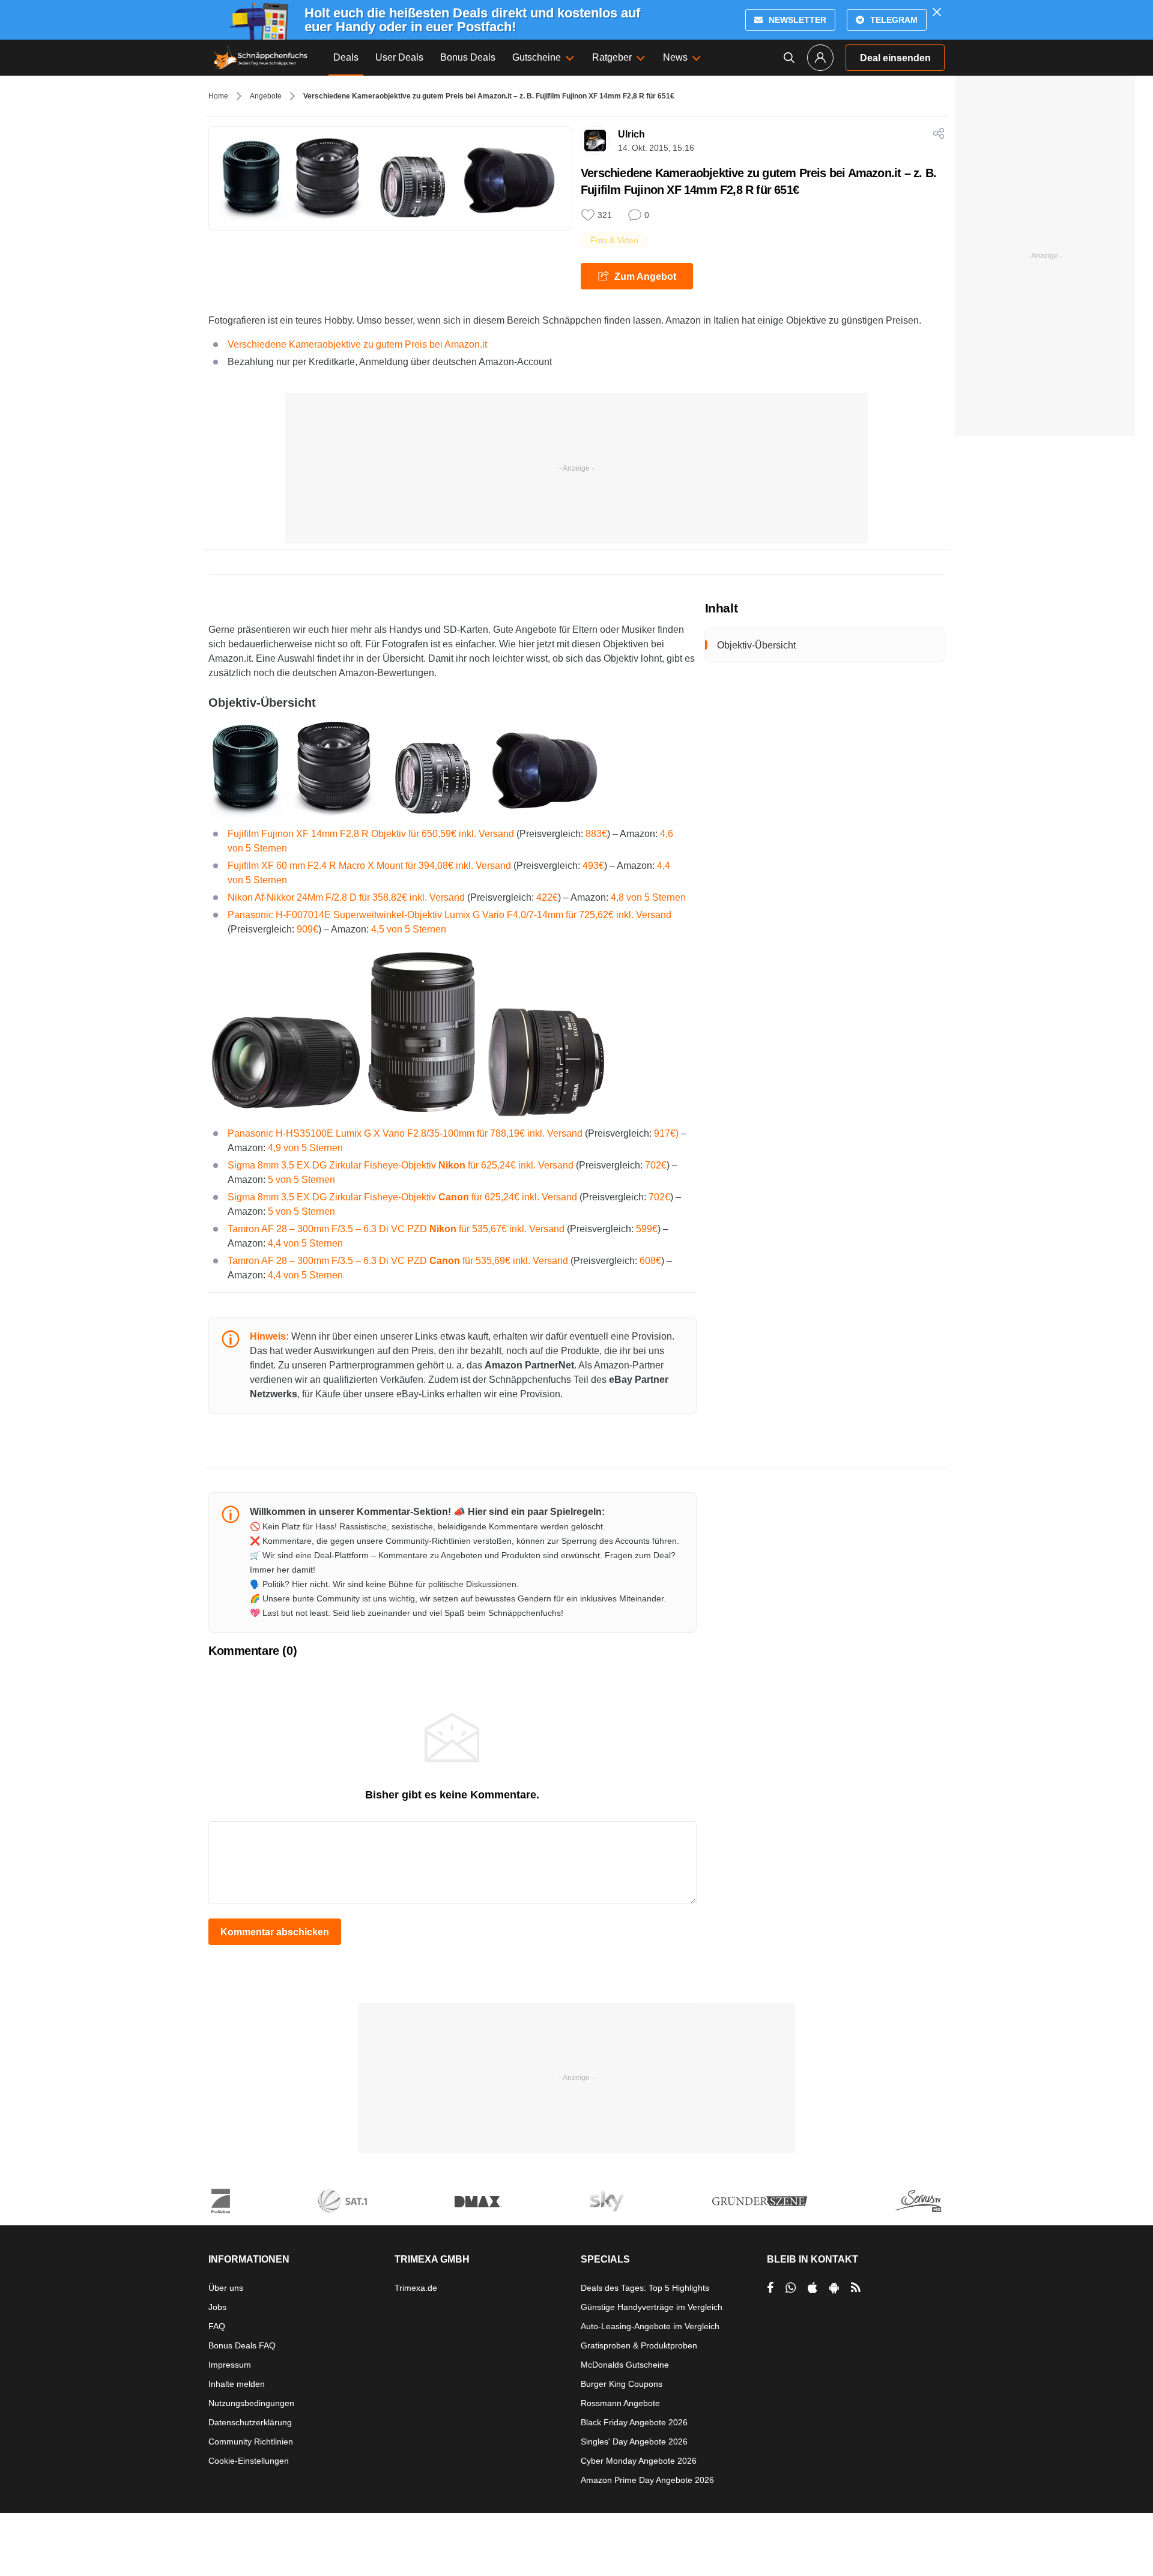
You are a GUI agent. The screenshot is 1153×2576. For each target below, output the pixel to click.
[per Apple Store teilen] (813, 2288)
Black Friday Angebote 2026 (634, 2422)
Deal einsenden (895, 58)
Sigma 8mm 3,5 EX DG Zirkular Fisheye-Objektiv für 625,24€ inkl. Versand (401, 1165)
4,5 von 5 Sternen (409, 929)
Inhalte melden (237, 2384)
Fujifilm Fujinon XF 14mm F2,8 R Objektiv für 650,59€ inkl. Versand (371, 834)
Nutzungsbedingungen (251, 2403)
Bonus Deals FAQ (242, 2345)
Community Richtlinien (251, 2441)
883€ (596, 834)
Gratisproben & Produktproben (639, 2345)
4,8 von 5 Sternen (648, 897)
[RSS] (856, 2288)
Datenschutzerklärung (250, 2422)
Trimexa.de (416, 2288)
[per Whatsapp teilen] (791, 2288)
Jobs (217, 2307)
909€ (307, 929)
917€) (666, 1133)
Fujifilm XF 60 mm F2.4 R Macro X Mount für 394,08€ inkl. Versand (369, 866)
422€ (547, 897)
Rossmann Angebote (620, 2403)
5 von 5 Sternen (301, 1180)
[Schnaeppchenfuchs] (261, 58)
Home (218, 96)
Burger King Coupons (622, 2384)
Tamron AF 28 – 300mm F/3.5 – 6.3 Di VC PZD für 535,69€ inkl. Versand (398, 1261)
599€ (647, 1229)
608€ (650, 1261)
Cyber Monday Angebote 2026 (639, 2461)
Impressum (230, 2365)
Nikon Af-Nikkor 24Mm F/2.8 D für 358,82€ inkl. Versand (346, 897)
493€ (593, 866)
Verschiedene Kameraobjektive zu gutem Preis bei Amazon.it (357, 344)
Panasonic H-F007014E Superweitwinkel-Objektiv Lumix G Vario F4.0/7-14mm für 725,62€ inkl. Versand (449, 915)
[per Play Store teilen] (834, 2288)
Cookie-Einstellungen (249, 2461)
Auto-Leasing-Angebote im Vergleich (650, 2326)
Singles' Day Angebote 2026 (634, 2441)
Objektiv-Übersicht (756, 645)
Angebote (266, 96)
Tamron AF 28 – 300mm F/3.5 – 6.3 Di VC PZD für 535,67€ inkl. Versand (396, 1229)
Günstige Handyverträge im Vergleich (652, 2307)
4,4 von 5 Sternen (305, 1243)
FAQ (217, 2326)
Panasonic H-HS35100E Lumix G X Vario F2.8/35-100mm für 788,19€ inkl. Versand (405, 1133)
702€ (656, 1165)
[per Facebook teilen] (770, 2288)
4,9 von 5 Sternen (305, 1148)
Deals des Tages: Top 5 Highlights (645, 2288)
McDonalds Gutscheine (625, 2365)
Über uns (226, 2288)
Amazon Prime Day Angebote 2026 (647, 2480)
